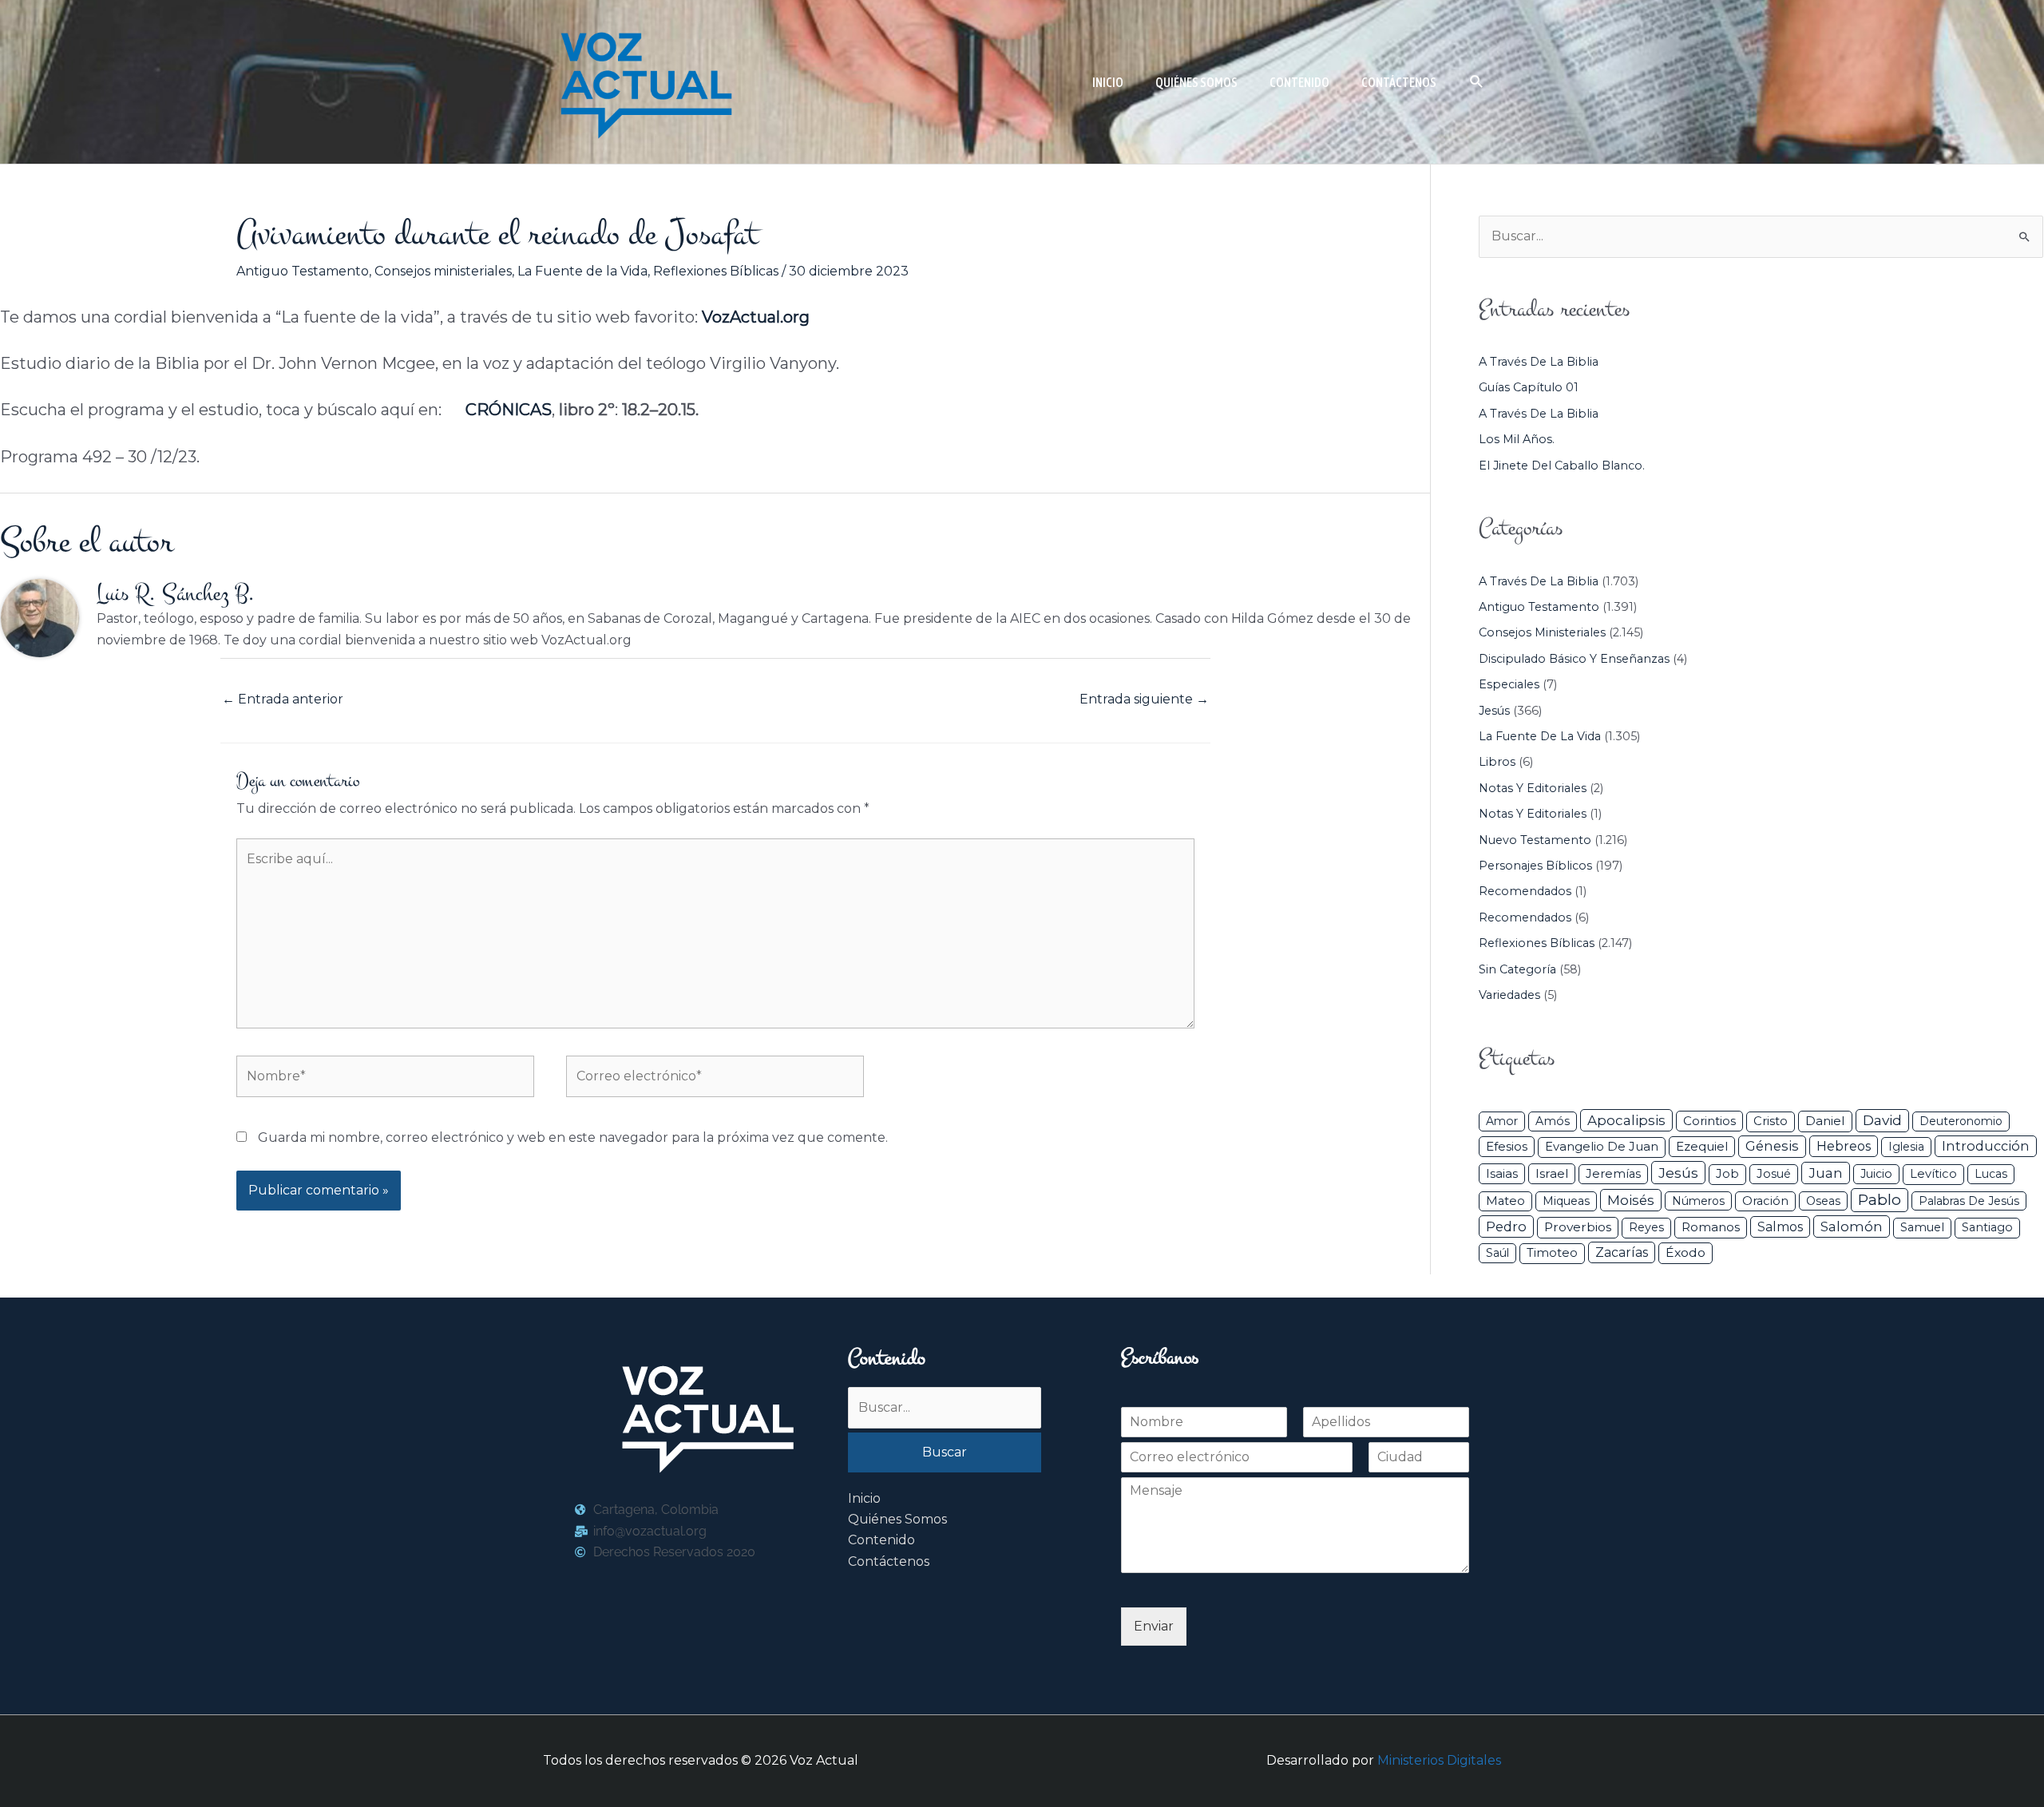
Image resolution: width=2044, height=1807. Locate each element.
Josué (1774, 1174)
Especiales (1509, 684)
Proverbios (1578, 1227)
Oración (1765, 1201)
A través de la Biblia (1539, 362)
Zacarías (1622, 1252)
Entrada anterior (283, 699)
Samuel (1922, 1227)
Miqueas (1566, 1201)
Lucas (1991, 1174)
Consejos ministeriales (443, 271)
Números (1698, 1201)
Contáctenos (889, 1561)
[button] (1477, 82)
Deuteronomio (1961, 1121)
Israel (1552, 1173)
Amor (1502, 1121)
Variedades (1509, 995)
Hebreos (1844, 1146)
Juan (1826, 1173)
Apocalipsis (1626, 1120)
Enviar (1154, 1626)
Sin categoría (1517, 969)
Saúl (1497, 1253)
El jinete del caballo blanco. (1562, 466)
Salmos (1780, 1227)
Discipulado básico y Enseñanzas (1574, 659)
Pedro (1506, 1226)
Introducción (1986, 1146)
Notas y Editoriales (1533, 788)
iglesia (1906, 1147)
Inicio (864, 1498)
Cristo (1771, 1121)
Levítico (1933, 1174)
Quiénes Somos (897, 1519)
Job (1727, 1174)
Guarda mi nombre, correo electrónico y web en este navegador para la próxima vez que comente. (573, 1137)
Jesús (1494, 711)
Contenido (881, 1540)
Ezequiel (1702, 1146)
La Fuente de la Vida (582, 271)
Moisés (1631, 1200)
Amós (1553, 1121)
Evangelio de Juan (1602, 1147)
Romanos (1711, 1227)
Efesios (1507, 1146)
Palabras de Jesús (1969, 1201)
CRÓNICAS (509, 410)
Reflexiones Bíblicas (716, 271)
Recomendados (1525, 891)
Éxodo (1686, 1252)
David (1882, 1120)
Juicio (1876, 1174)
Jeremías (1613, 1174)
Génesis (1772, 1146)
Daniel (1825, 1121)
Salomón (1852, 1226)
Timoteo (1552, 1253)
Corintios (1709, 1121)
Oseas (1823, 1201)
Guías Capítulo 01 (1529, 387)
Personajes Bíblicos (1535, 866)
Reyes (1646, 1227)
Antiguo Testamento (303, 271)
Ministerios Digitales (1439, 1760)
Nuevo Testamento (1535, 840)
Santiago (1987, 1227)
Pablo (1880, 1200)
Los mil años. (1517, 439)
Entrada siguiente (1144, 699)
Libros (1497, 762)
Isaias (1502, 1173)
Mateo (1505, 1201)
